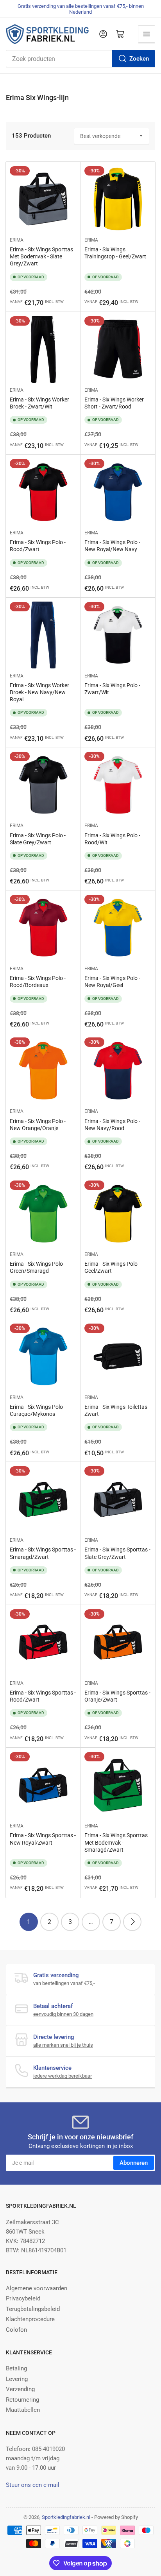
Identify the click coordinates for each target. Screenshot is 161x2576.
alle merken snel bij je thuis (63, 2045)
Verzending (20, 2389)
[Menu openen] (147, 34)
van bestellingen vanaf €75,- (64, 1983)
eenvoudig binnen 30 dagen (63, 2014)
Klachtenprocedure (30, 2319)
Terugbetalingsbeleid (33, 2309)
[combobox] (80, 59)
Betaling (16, 2368)
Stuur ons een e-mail (33, 2485)
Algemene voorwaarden (37, 2288)
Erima (17, 240)
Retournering (22, 2400)
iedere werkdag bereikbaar (63, 2076)
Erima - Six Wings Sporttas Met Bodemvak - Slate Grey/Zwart (41, 256)
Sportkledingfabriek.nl (66, 2517)
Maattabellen (23, 2410)
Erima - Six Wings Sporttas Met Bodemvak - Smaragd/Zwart (116, 1842)
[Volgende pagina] (132, 1922)
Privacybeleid (23, 2298)
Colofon (16, 2330)
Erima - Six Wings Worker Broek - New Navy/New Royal (39, 692)
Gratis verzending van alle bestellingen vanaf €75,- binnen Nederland (81, 9)
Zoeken (139, 59)
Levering (17, 2379)
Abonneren (134, 2163)
